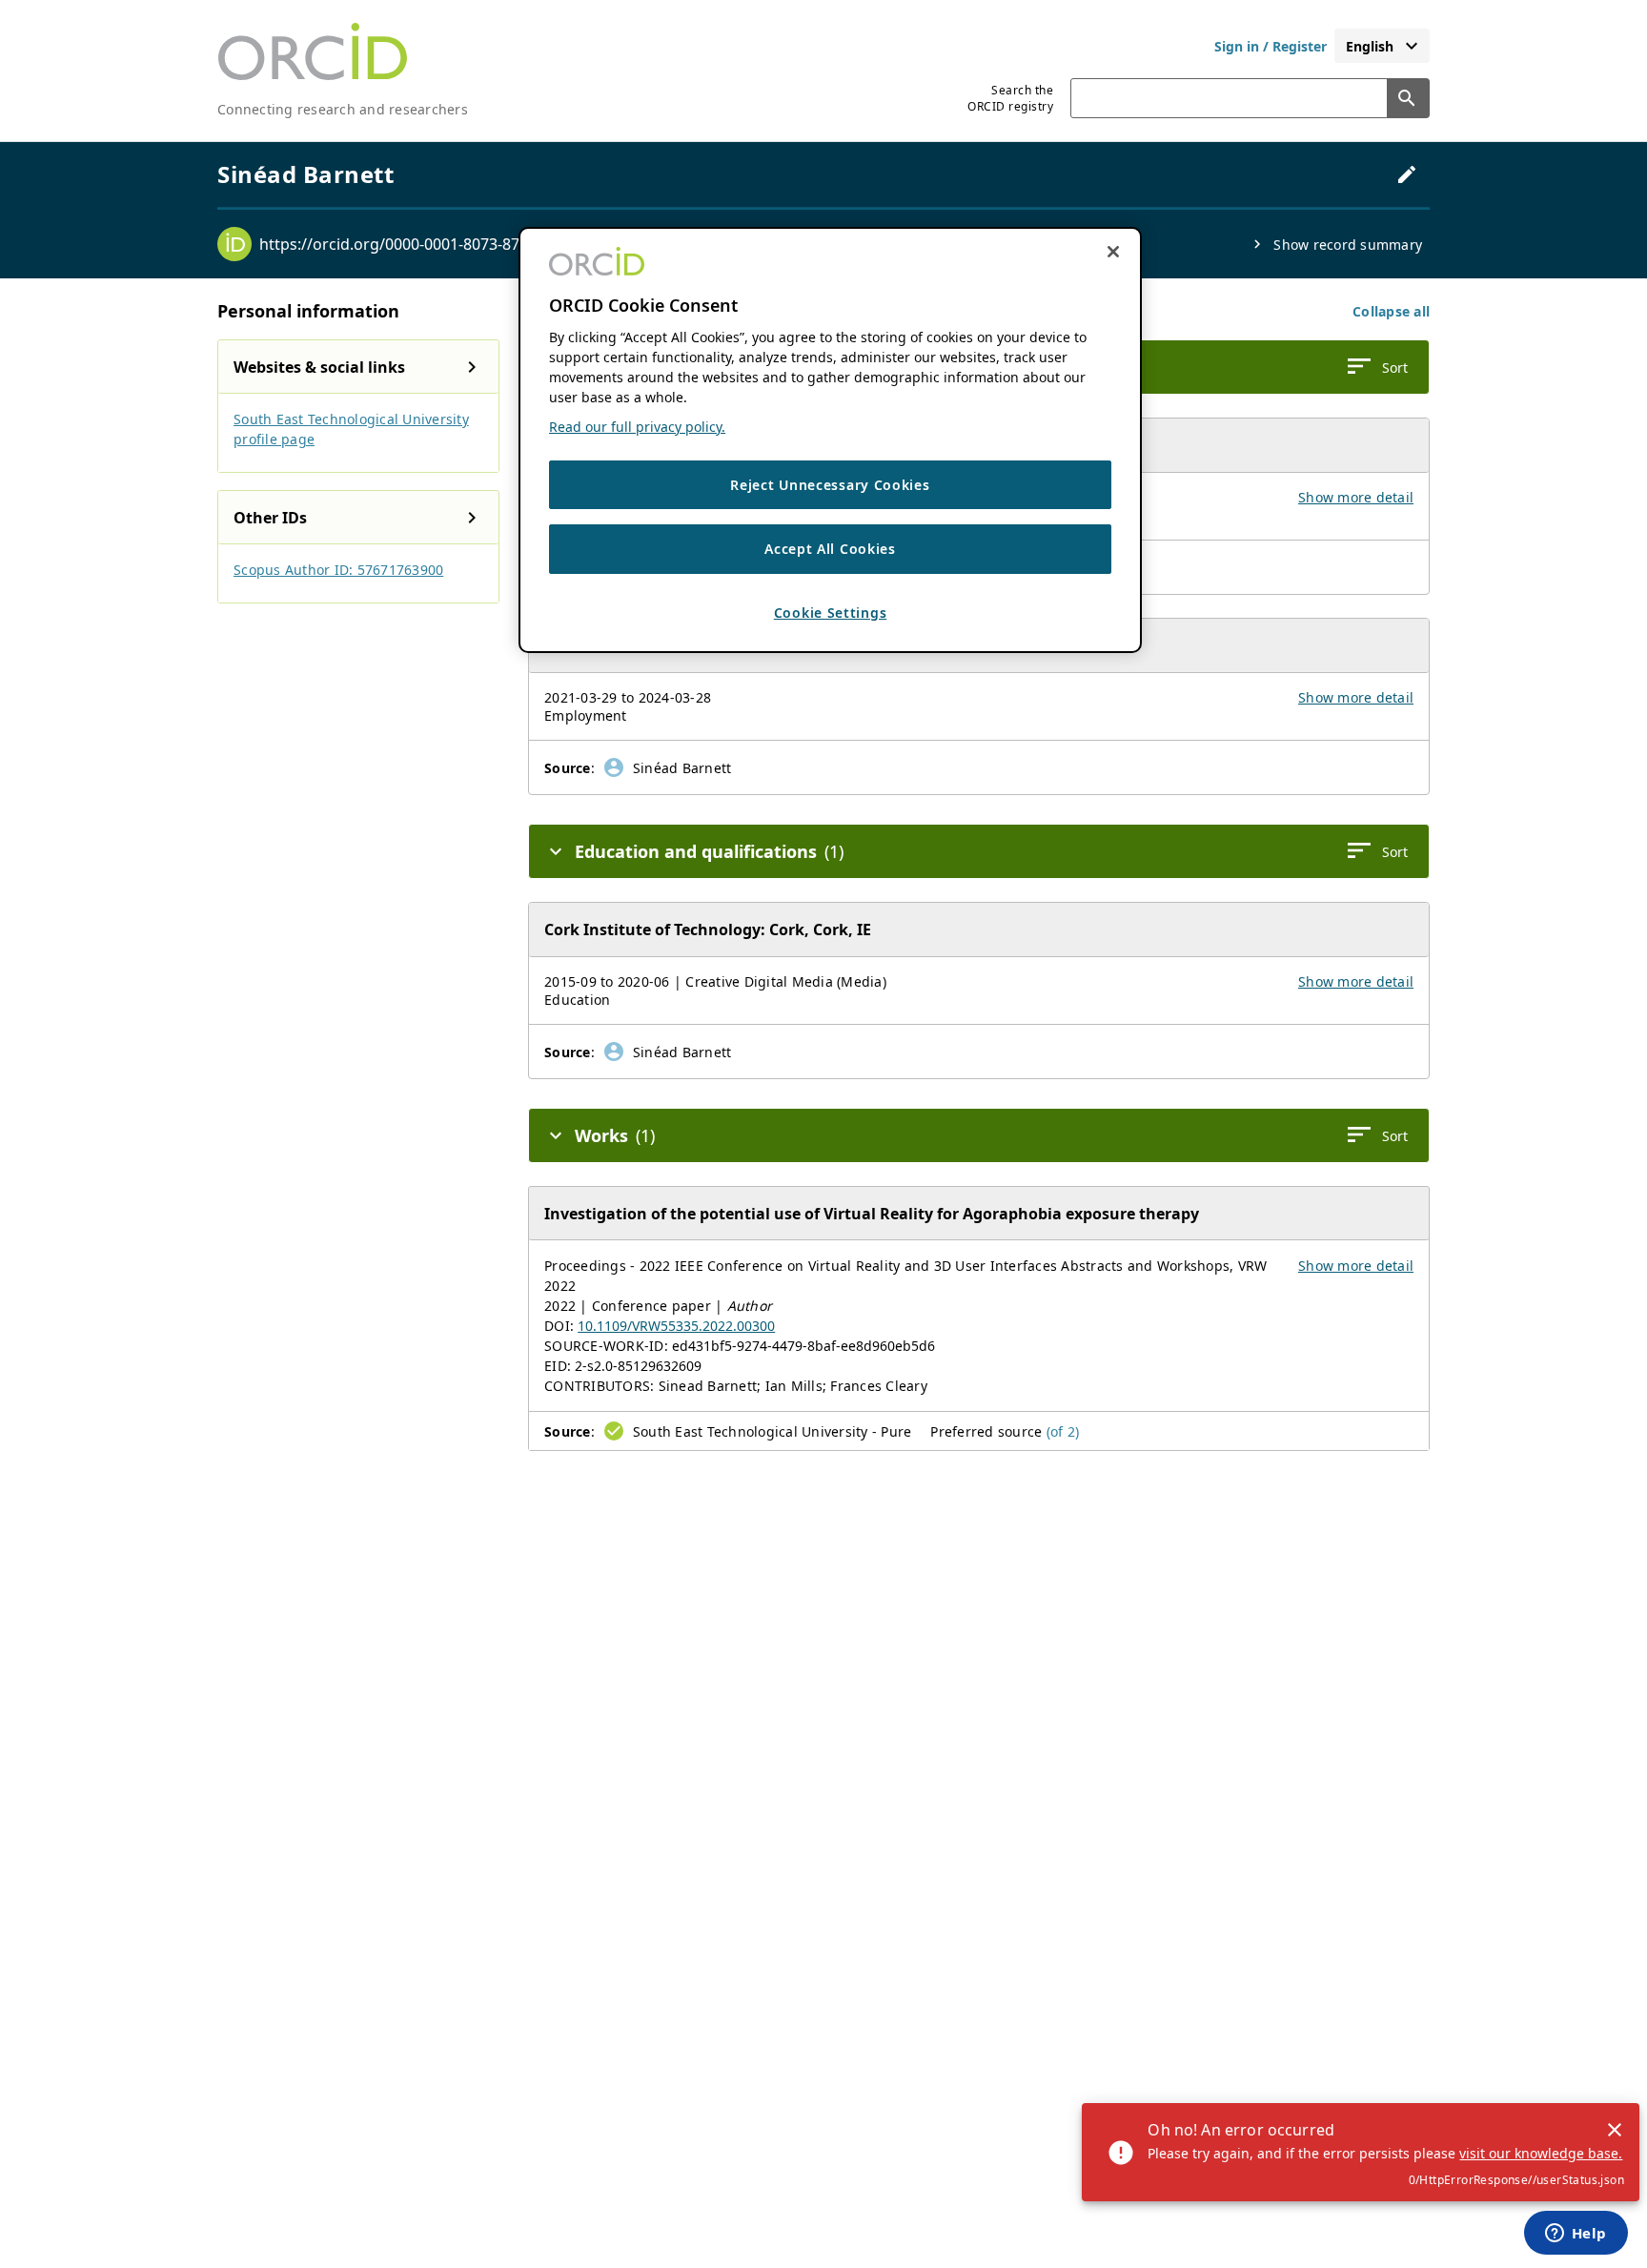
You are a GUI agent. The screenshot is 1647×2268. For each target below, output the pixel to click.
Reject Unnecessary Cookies (830, 485)
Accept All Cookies (830, 550)
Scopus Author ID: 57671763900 (338, 570)
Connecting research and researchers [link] (343, 109)
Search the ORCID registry (1010, 98)
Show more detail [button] (1356, 497)
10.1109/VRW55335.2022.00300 (676, 1326)
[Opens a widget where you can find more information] (1576, 2235)
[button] (1391, 311)
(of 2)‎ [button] (1063, 1431)
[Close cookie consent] (1113, 252)
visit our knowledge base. (1541, 2153)
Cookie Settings (831, 613)
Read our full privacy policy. (637, 427)
